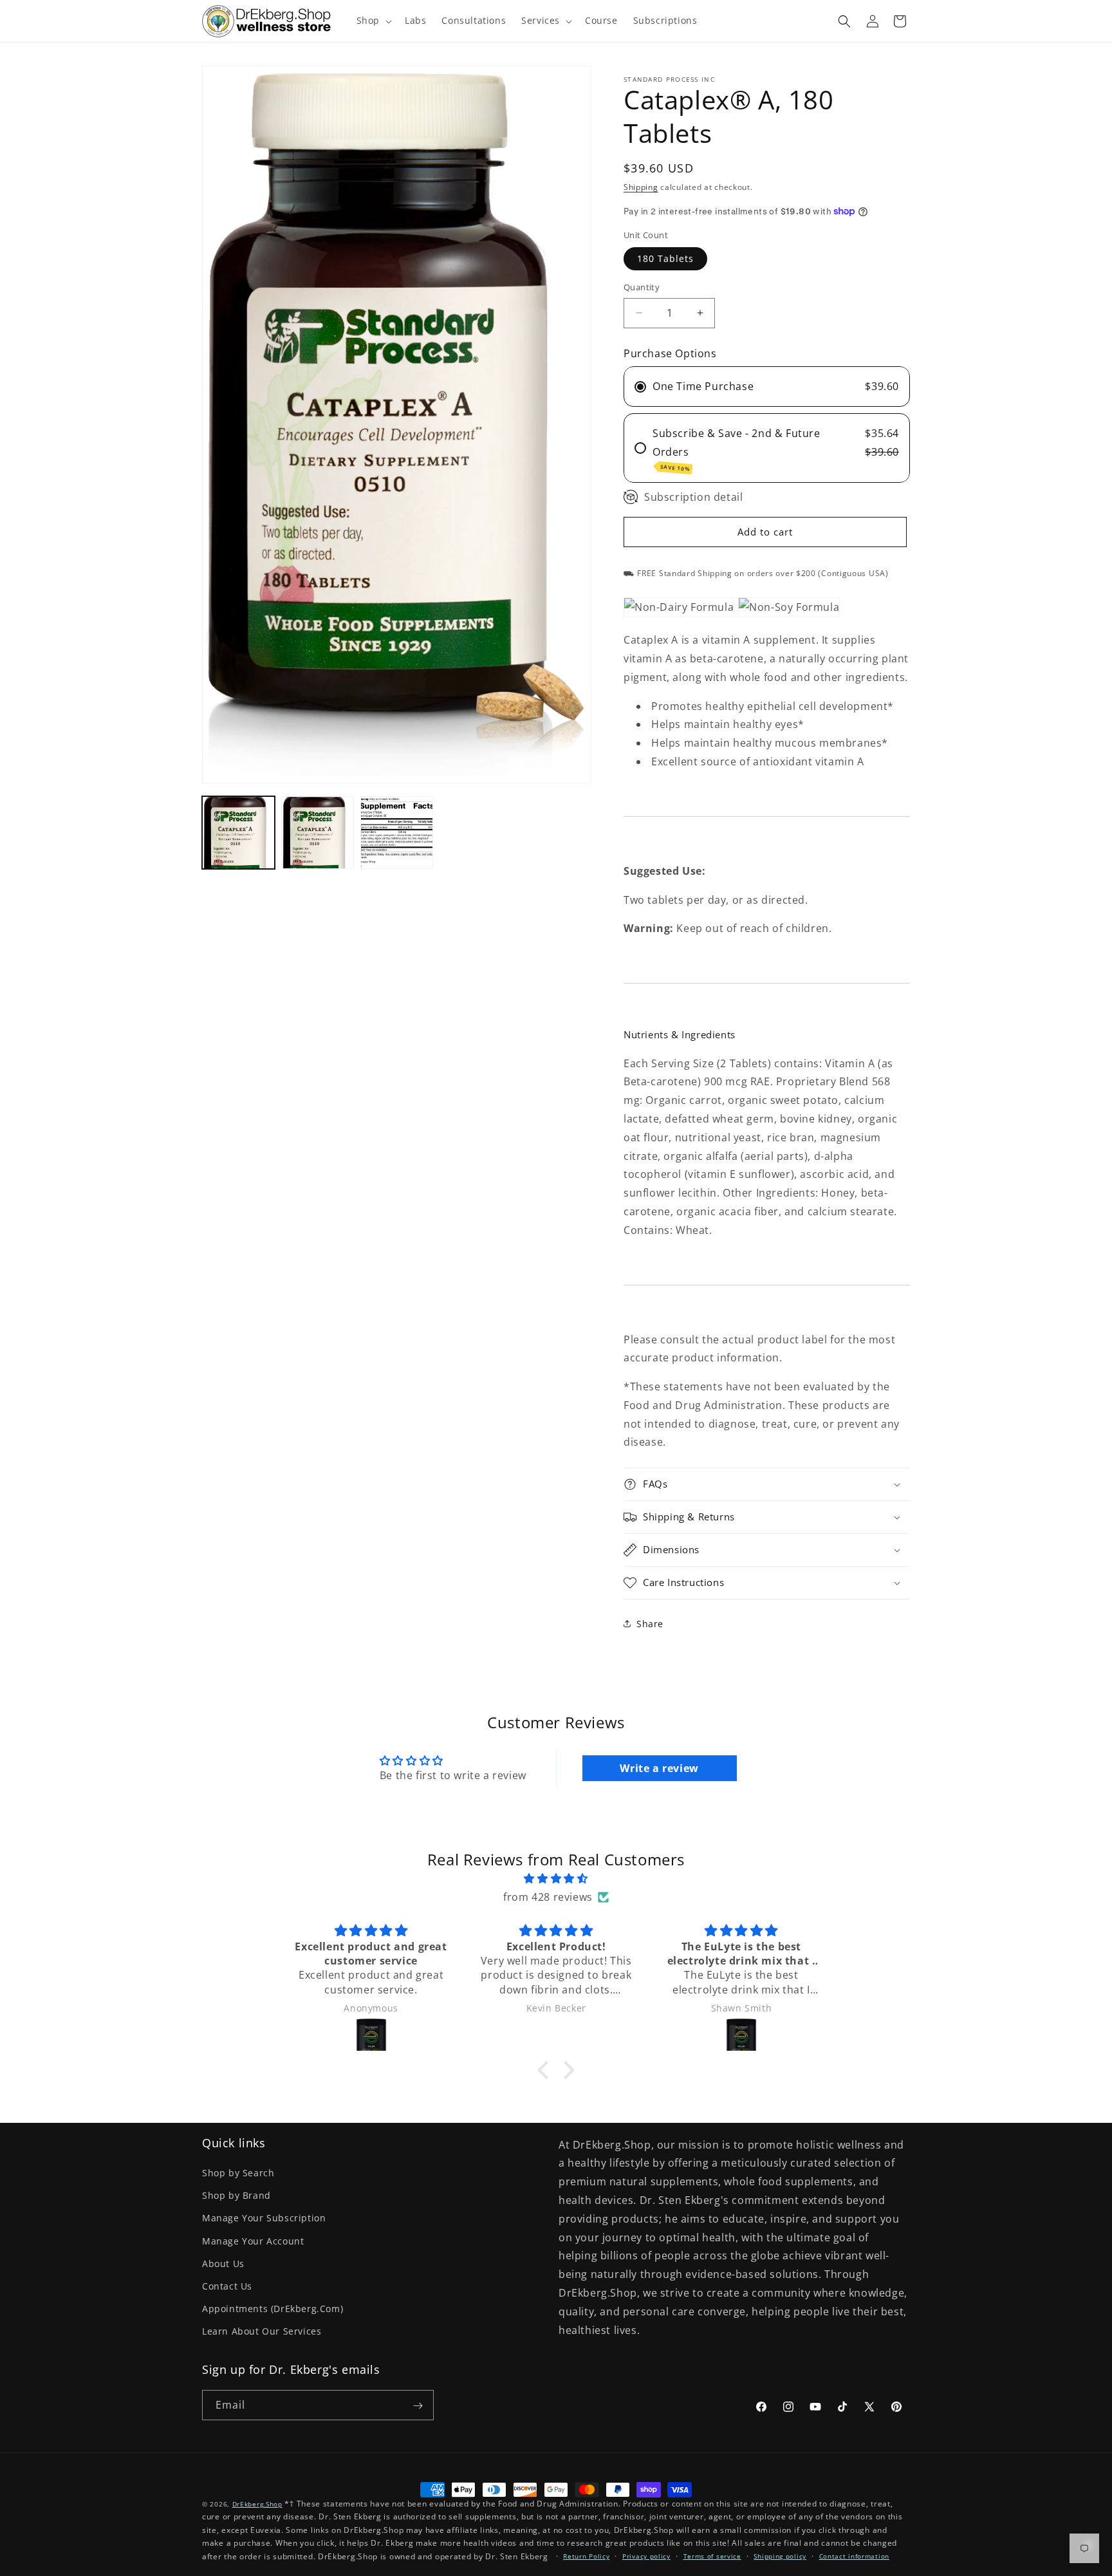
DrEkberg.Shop (257, 2504)
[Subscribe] (418, 2405)
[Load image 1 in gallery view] (238, 833)
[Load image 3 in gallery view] (397, 833)
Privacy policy (646, 2556)
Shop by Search (238, 2173)
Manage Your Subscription (264, 2218)
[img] (556, 1879)
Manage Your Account (253, 2241)
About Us (223, 2263)
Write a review (659, 1768)
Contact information (854, 2556)
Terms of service (712, 2556)
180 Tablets (665, 258)
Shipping (641, 187)
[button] (373, 21)
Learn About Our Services (262, 2331)
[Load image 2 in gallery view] (318, 833)
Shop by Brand (236, 2195)
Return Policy (586, 2556)
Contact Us (227, 2286)
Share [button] (650, 1624)
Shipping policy (780, 2556)
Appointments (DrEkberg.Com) (273, 2309)
